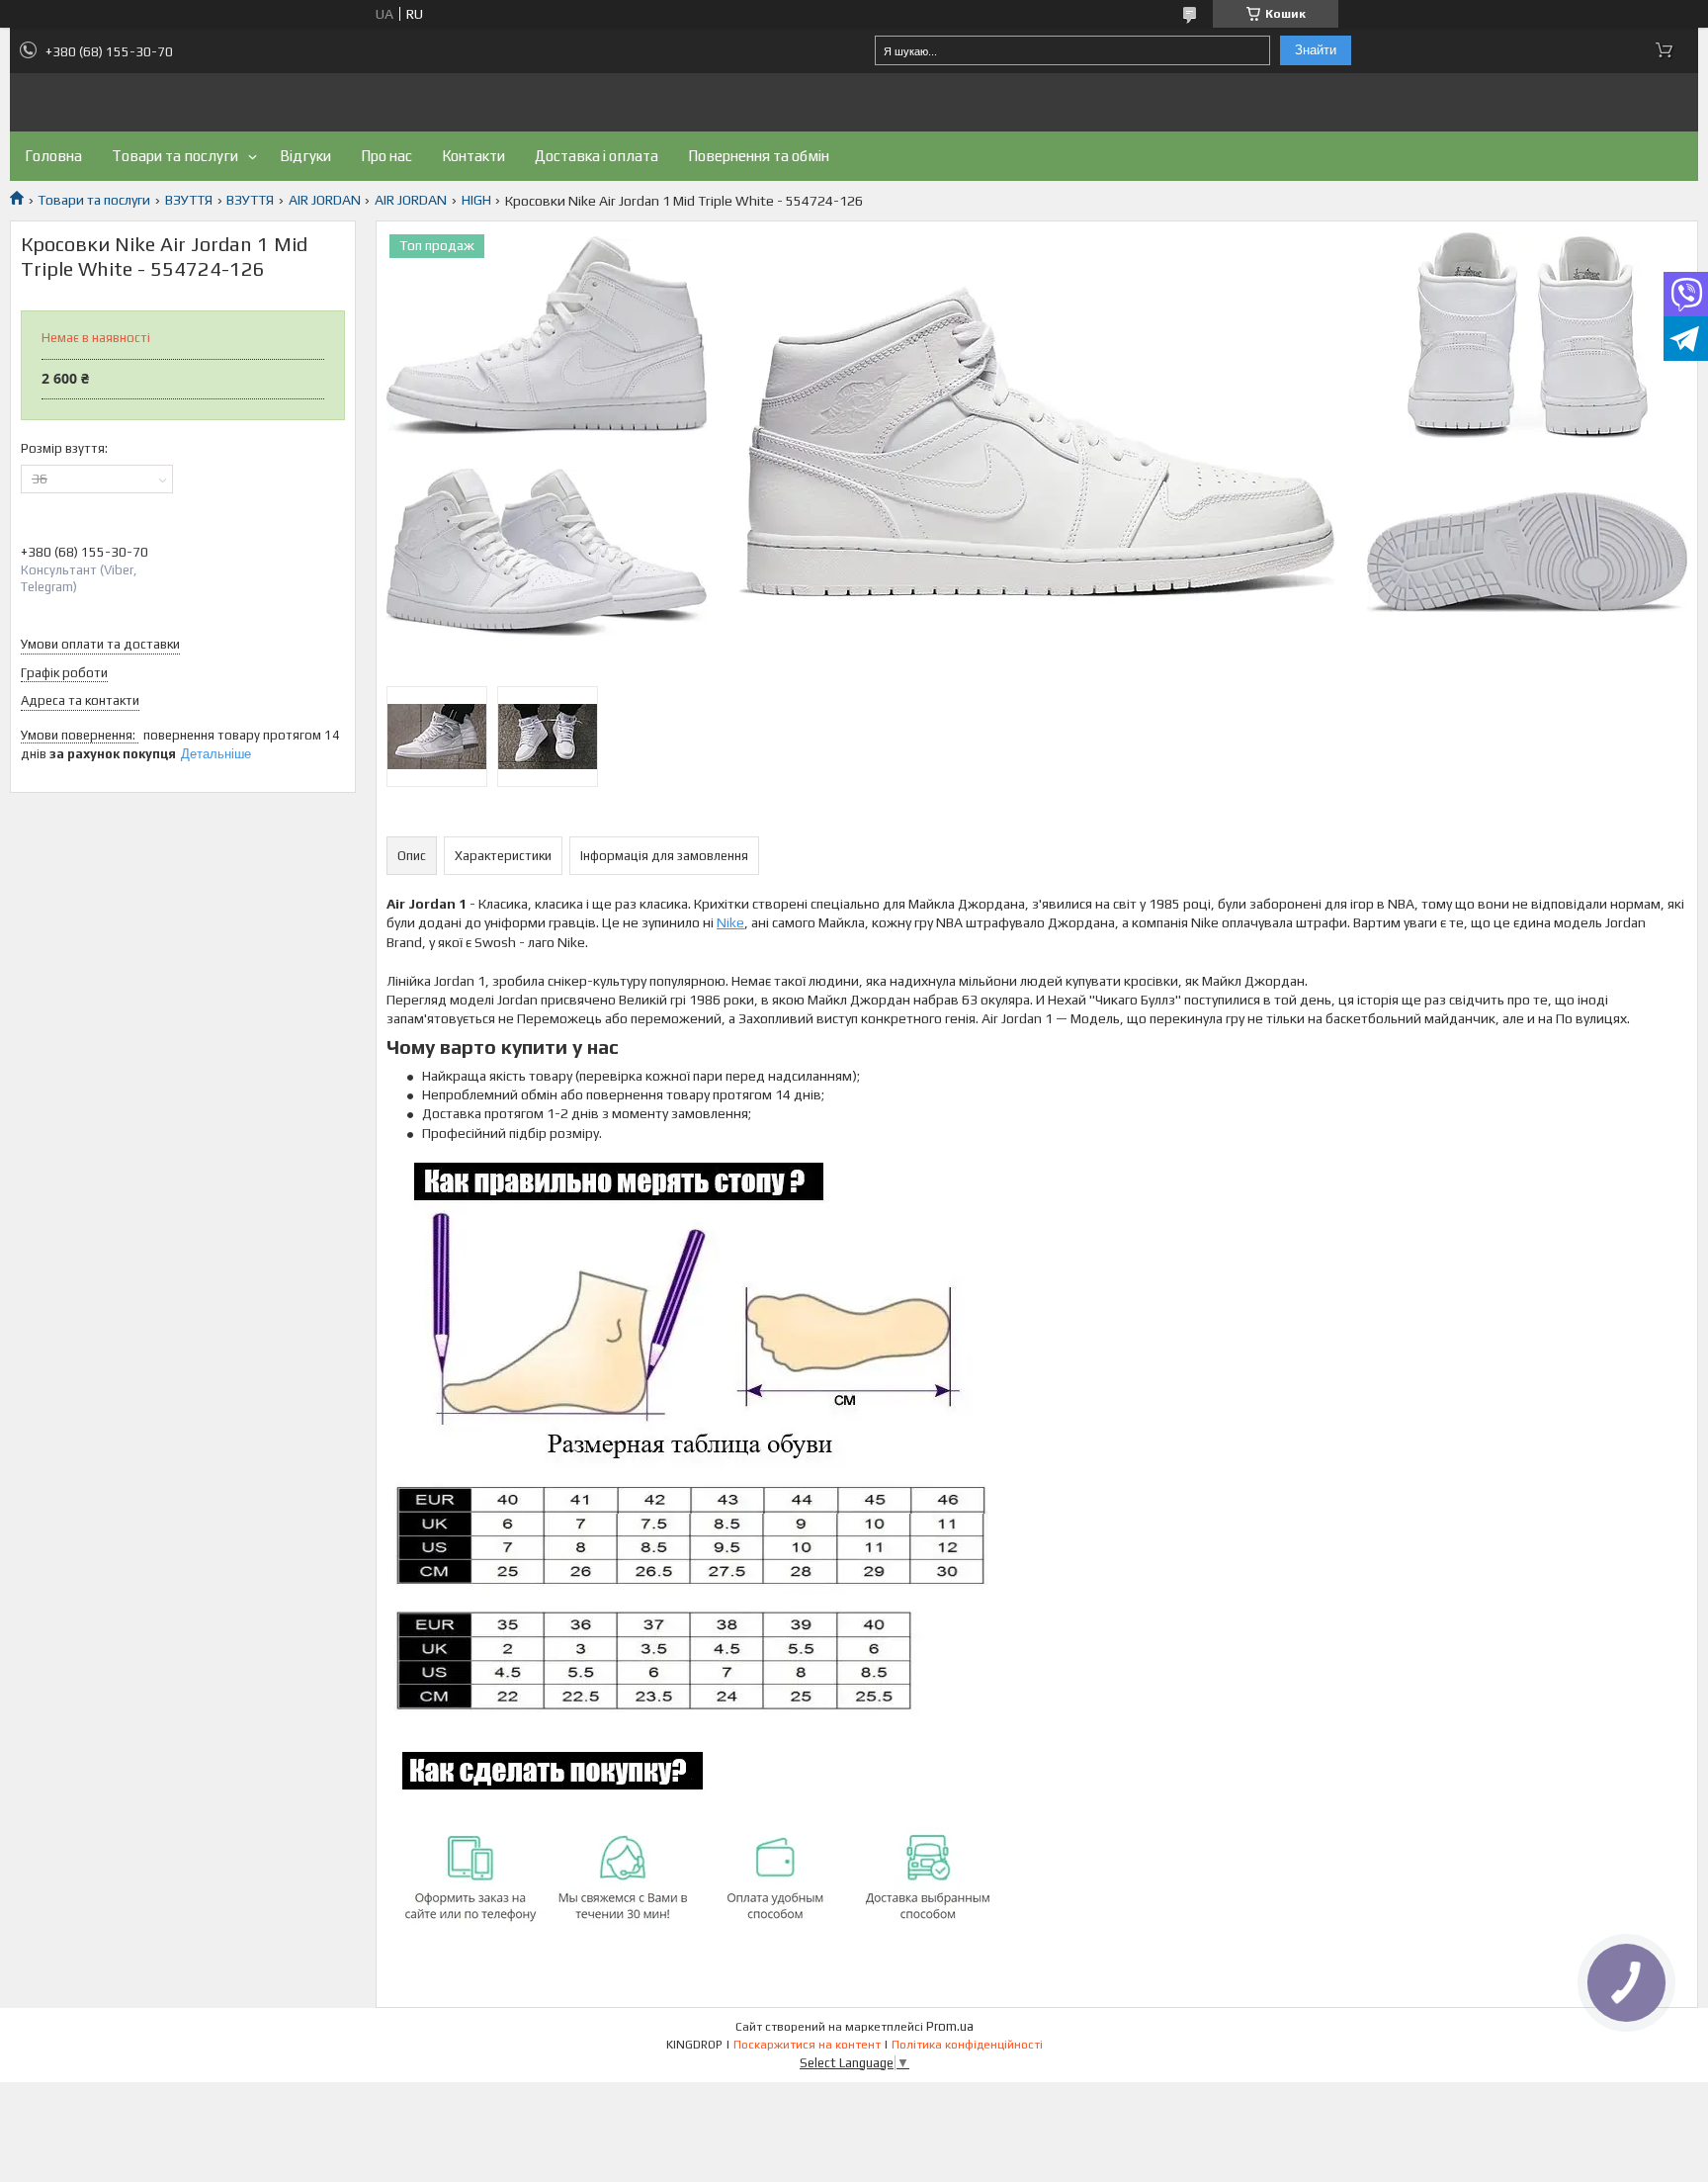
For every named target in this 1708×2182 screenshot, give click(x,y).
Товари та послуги (175, 156)
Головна (53, 156)
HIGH (476, 200)
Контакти (473, 156)
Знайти (1316, 50)
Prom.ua (950, 2026)
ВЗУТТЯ (189, 200)
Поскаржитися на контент (807, 2045)
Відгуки (305, 156)
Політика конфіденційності (967, 2045)
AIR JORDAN (325, 200)
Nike (730, 922)
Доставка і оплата (597, 156)
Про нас (386, 156)
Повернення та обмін (759, 156)
